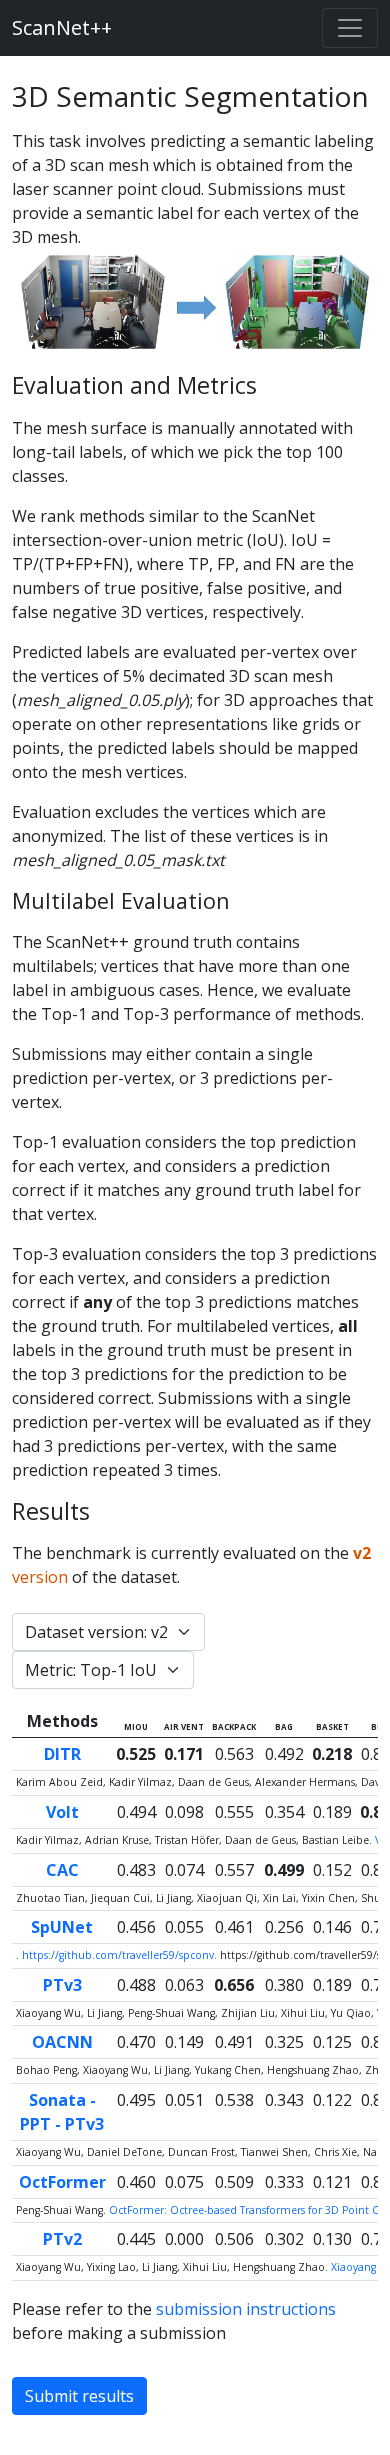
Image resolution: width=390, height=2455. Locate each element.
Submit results (79, 2396)
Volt (62, 1812)
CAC (62, 1870)
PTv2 (62, 2239)
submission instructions (246, 2309)
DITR (62, 1754)
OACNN (62, 2042)
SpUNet (62, 1927)
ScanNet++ (62, 27)
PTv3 (62, 1985)
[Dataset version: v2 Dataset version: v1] (108, 1632)
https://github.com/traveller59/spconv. (121, 1955)
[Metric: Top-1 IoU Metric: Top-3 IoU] (103, 1670)
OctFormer (62, 2182)
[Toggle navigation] (350, 28)
